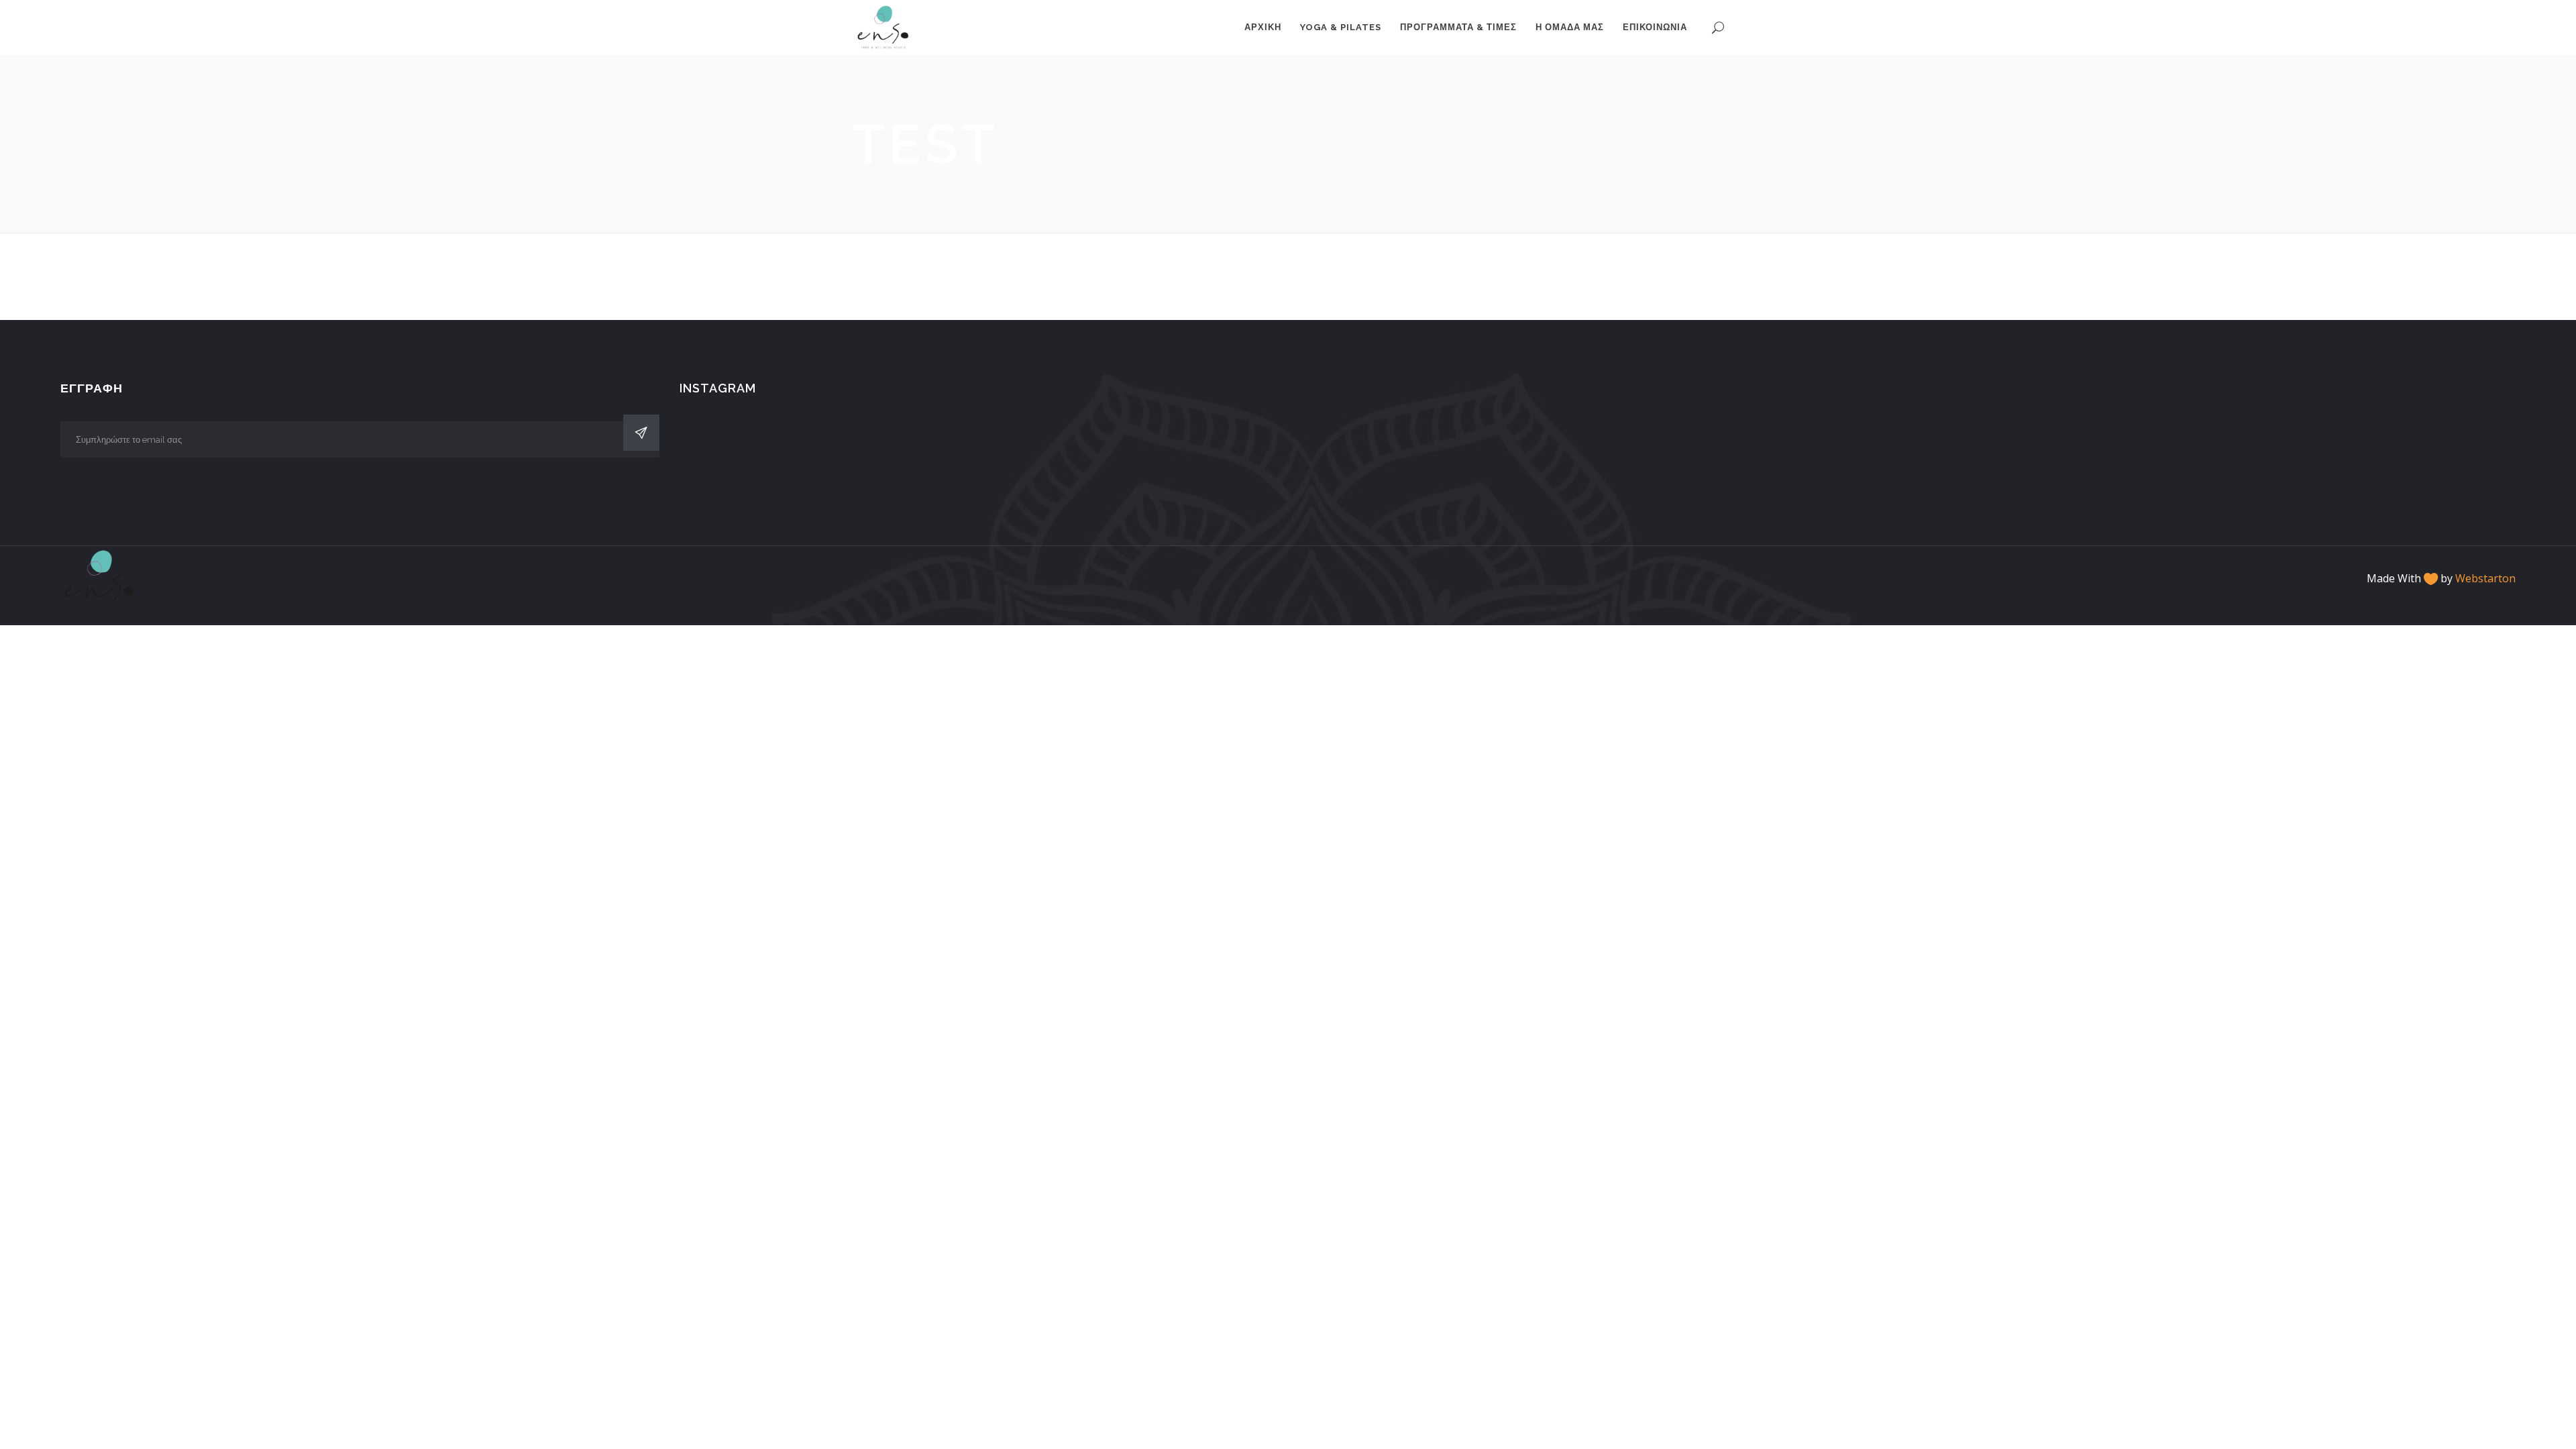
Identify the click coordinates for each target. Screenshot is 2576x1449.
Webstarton (2485, 578)
